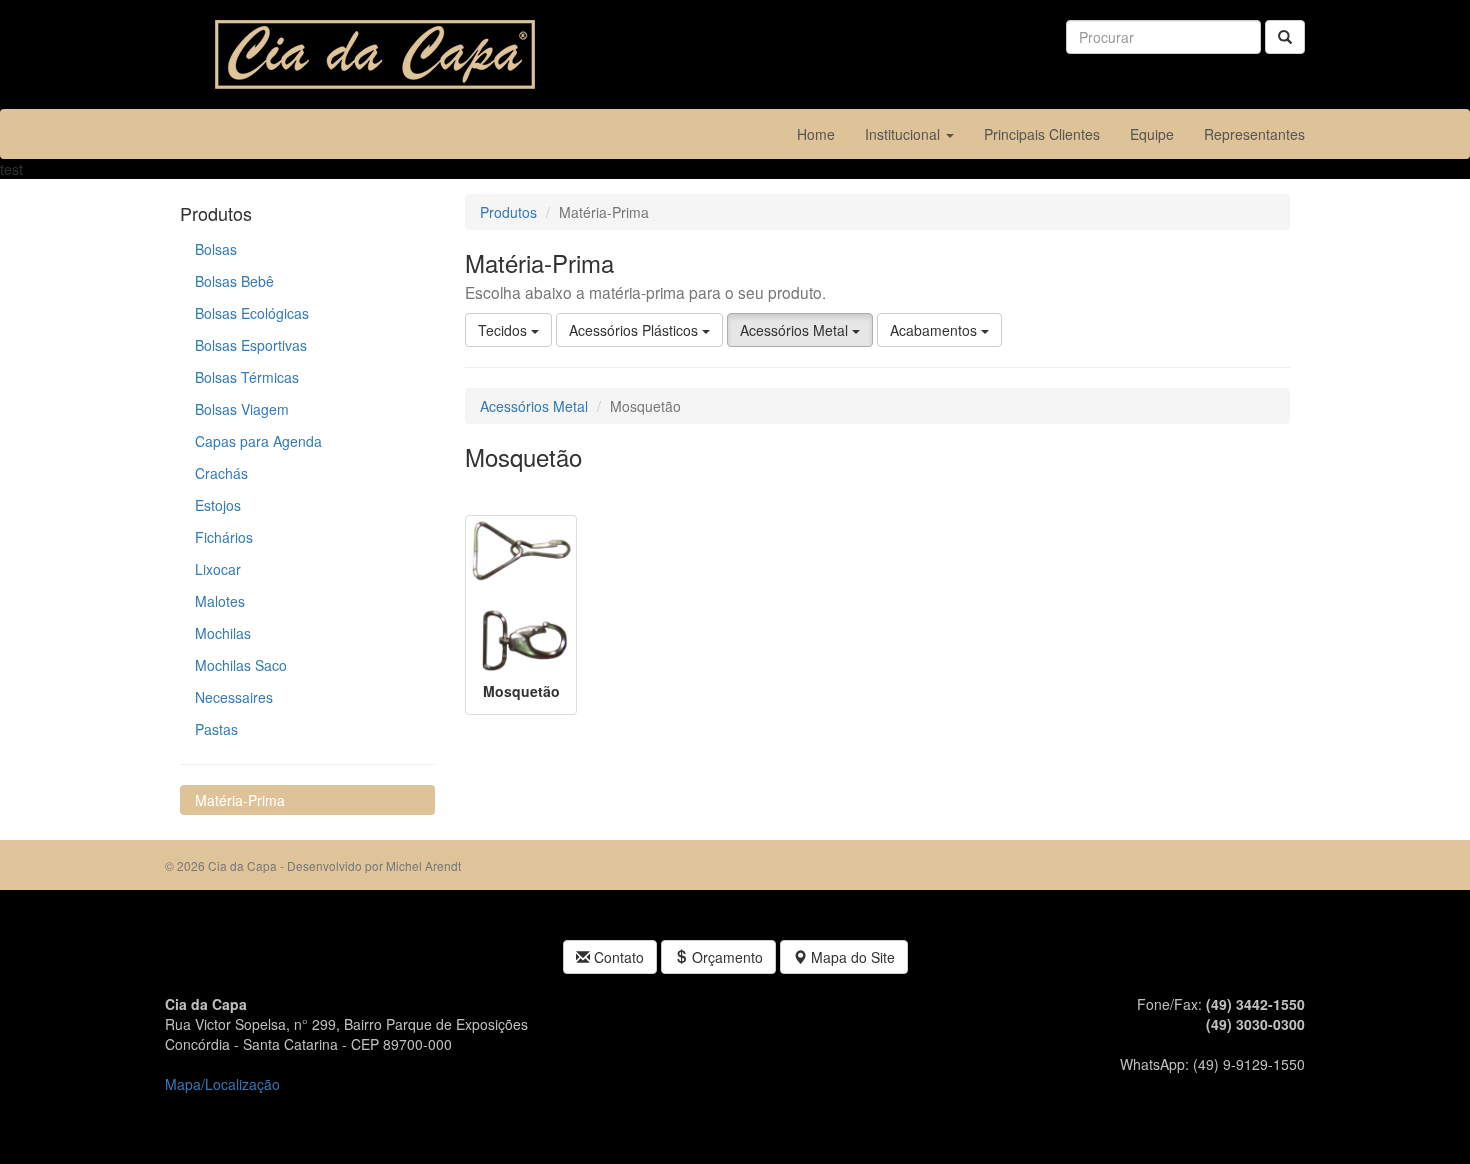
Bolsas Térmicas (247, 377)
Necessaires (234, 697)
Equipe (1152, 134)
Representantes (1254, 134)
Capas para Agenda (258, 441)
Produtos (508, 212)
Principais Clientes (1042, 134)
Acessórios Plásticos (635, 330)
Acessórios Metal (796, 330)
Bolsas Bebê (234, 281)
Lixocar (218, 569)
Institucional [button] (904, 134)
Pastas (216, 729)
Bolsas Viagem (242, 409)
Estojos (218, 505)
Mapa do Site (851, 957)
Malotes (220, 601)
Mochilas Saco (241, 665)
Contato (617, 957)
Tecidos (504, 330)
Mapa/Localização (222, 1084)
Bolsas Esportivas (251, 345)
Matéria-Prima (240, 800)
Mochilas (223, 633)
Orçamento (725, 957)
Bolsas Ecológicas (252, 313)
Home (823, 133)
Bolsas (216, 249)
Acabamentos (935, 330)
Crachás (221, 473)
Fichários (224, 537)
